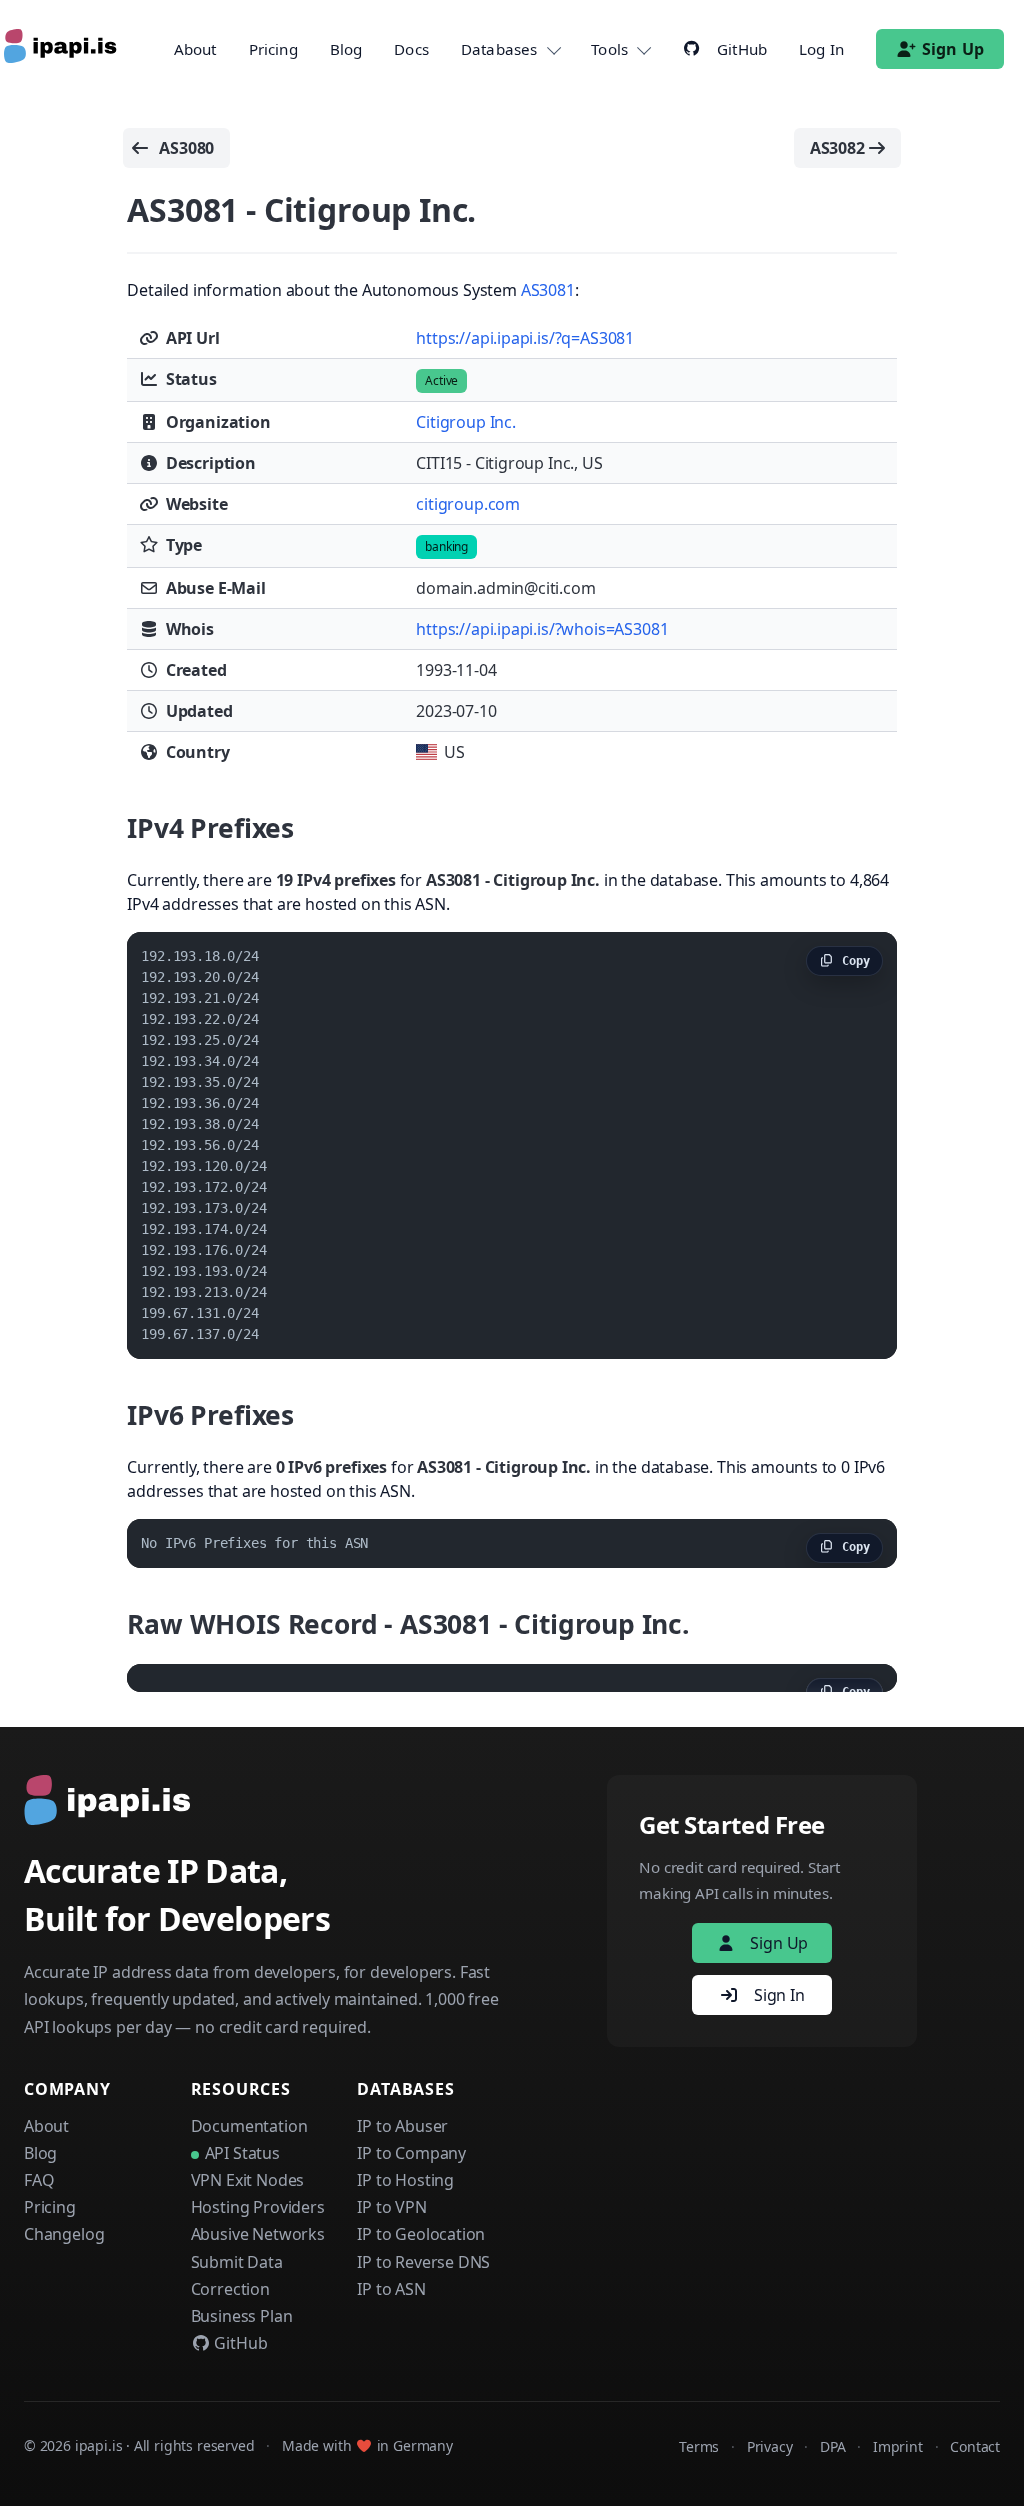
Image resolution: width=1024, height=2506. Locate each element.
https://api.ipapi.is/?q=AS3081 (525, 338)
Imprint (898, 2446)
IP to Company (411, 2153)
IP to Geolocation (421, 2234)
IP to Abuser (402, 2126)
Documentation (249, 2126)
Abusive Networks (258, 2234)
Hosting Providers (258, 2207)
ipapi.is (99, 2445)
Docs (411, 49)
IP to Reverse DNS (423, 2262)
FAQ (39, 2180)
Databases (499, 49)
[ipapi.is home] (62, 49)
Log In (821, 49)
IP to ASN (391, 2289)
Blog (346, 49)
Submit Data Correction (237, 2275)
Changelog (64, 2234)
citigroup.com (468, 504)
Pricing (273, 49)
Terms (699, 2446)
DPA (832, 2446)
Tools (609, 49)
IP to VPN (391, 2207)
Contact (975, 2446)
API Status (242, 2153)
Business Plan (242, 2316)
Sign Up (953, 49)
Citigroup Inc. (466, 422)
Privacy (770, 2446)
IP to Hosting (405, 2180)
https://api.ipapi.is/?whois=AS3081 (542, 629)
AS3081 (548, 290)
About (195, 49)
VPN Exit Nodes (248, 2180)
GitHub (239, 2343)
